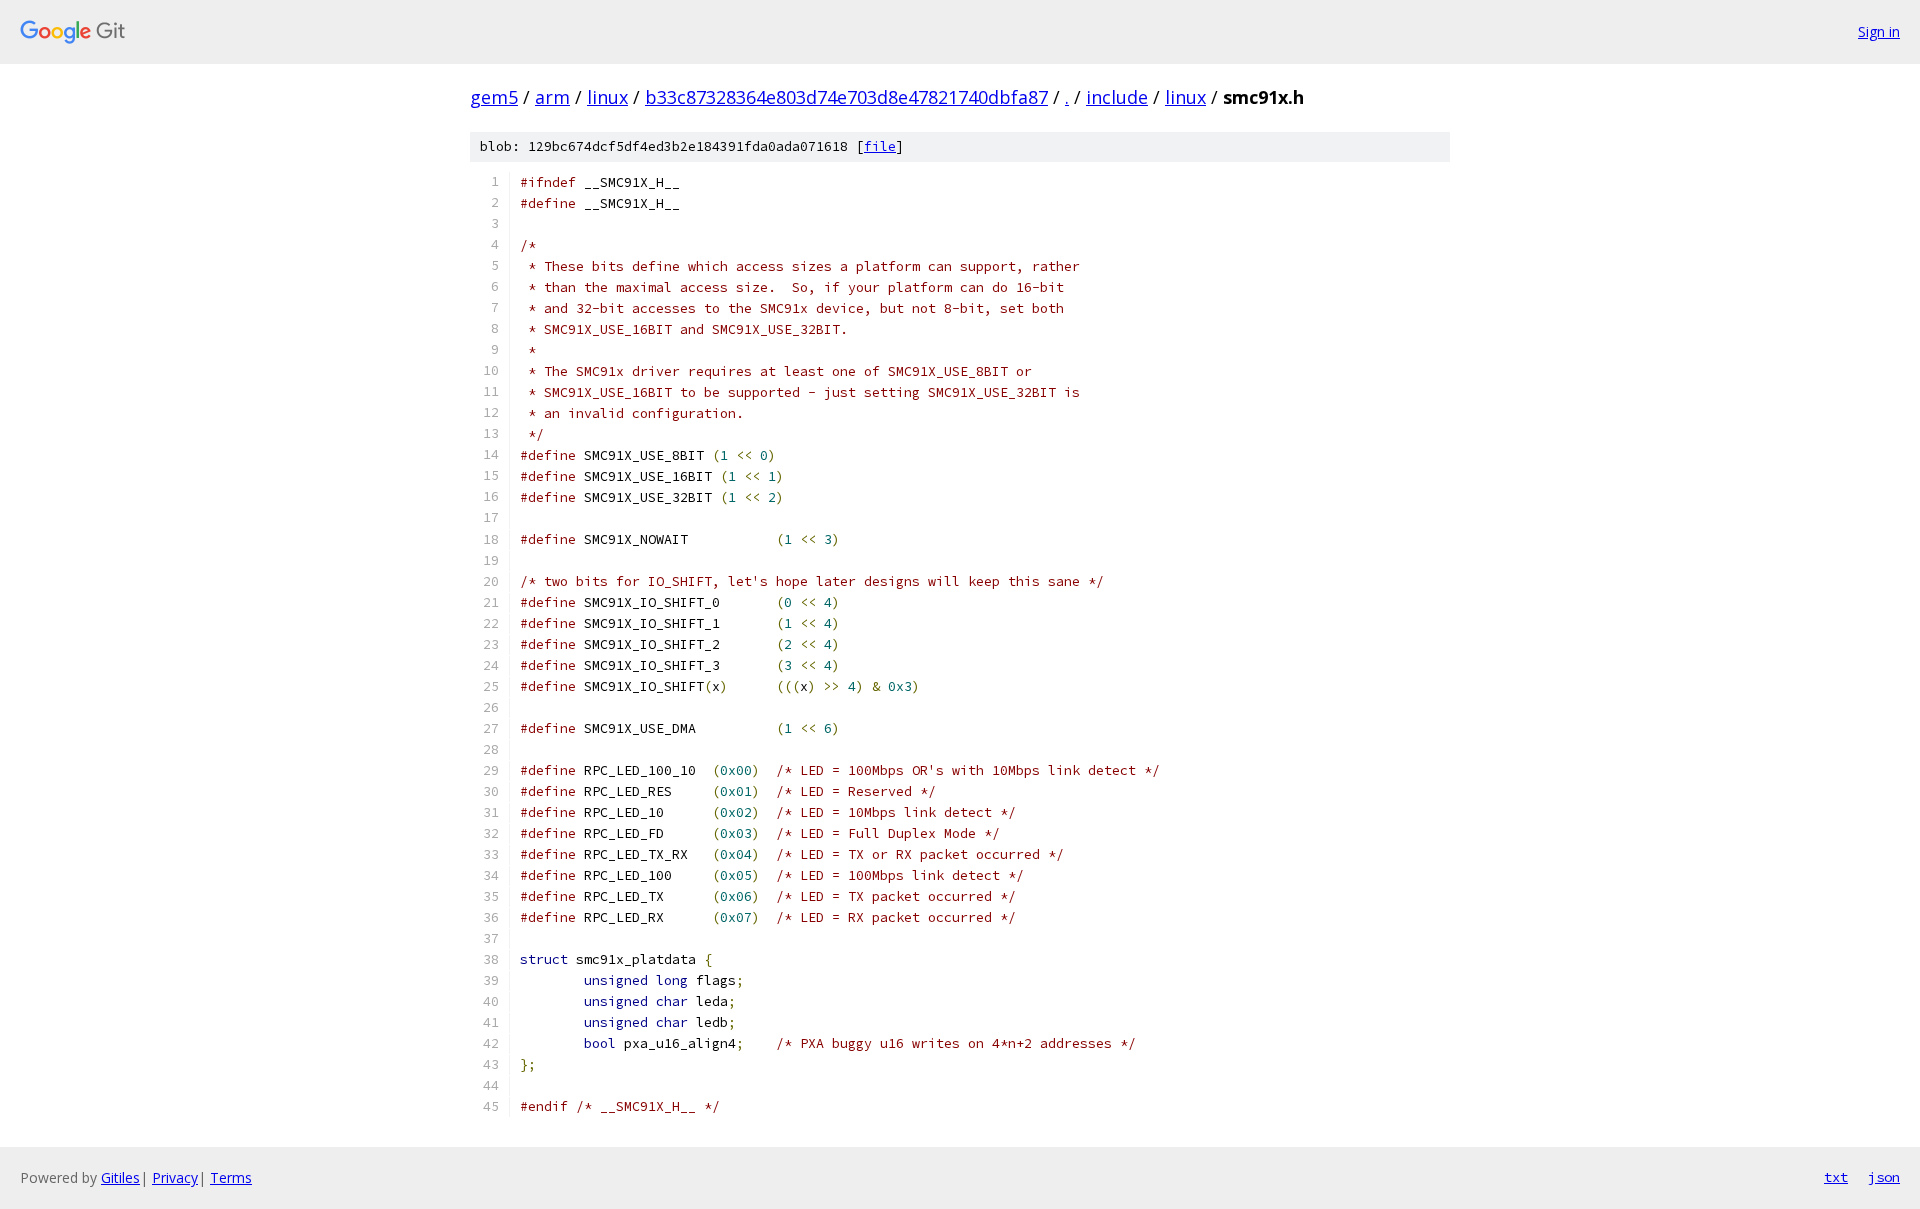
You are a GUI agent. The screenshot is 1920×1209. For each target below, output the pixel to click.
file (880, 146)
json (1884, 1177)
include (1117, 97)
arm (552, 97)
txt (1836, 1177)
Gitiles (120, 1177)
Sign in (1879, 31)
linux (607, 97)
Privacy (175, 1177)
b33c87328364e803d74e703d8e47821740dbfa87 (846, 97)
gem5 (494, 97)
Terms (231, 1177)
